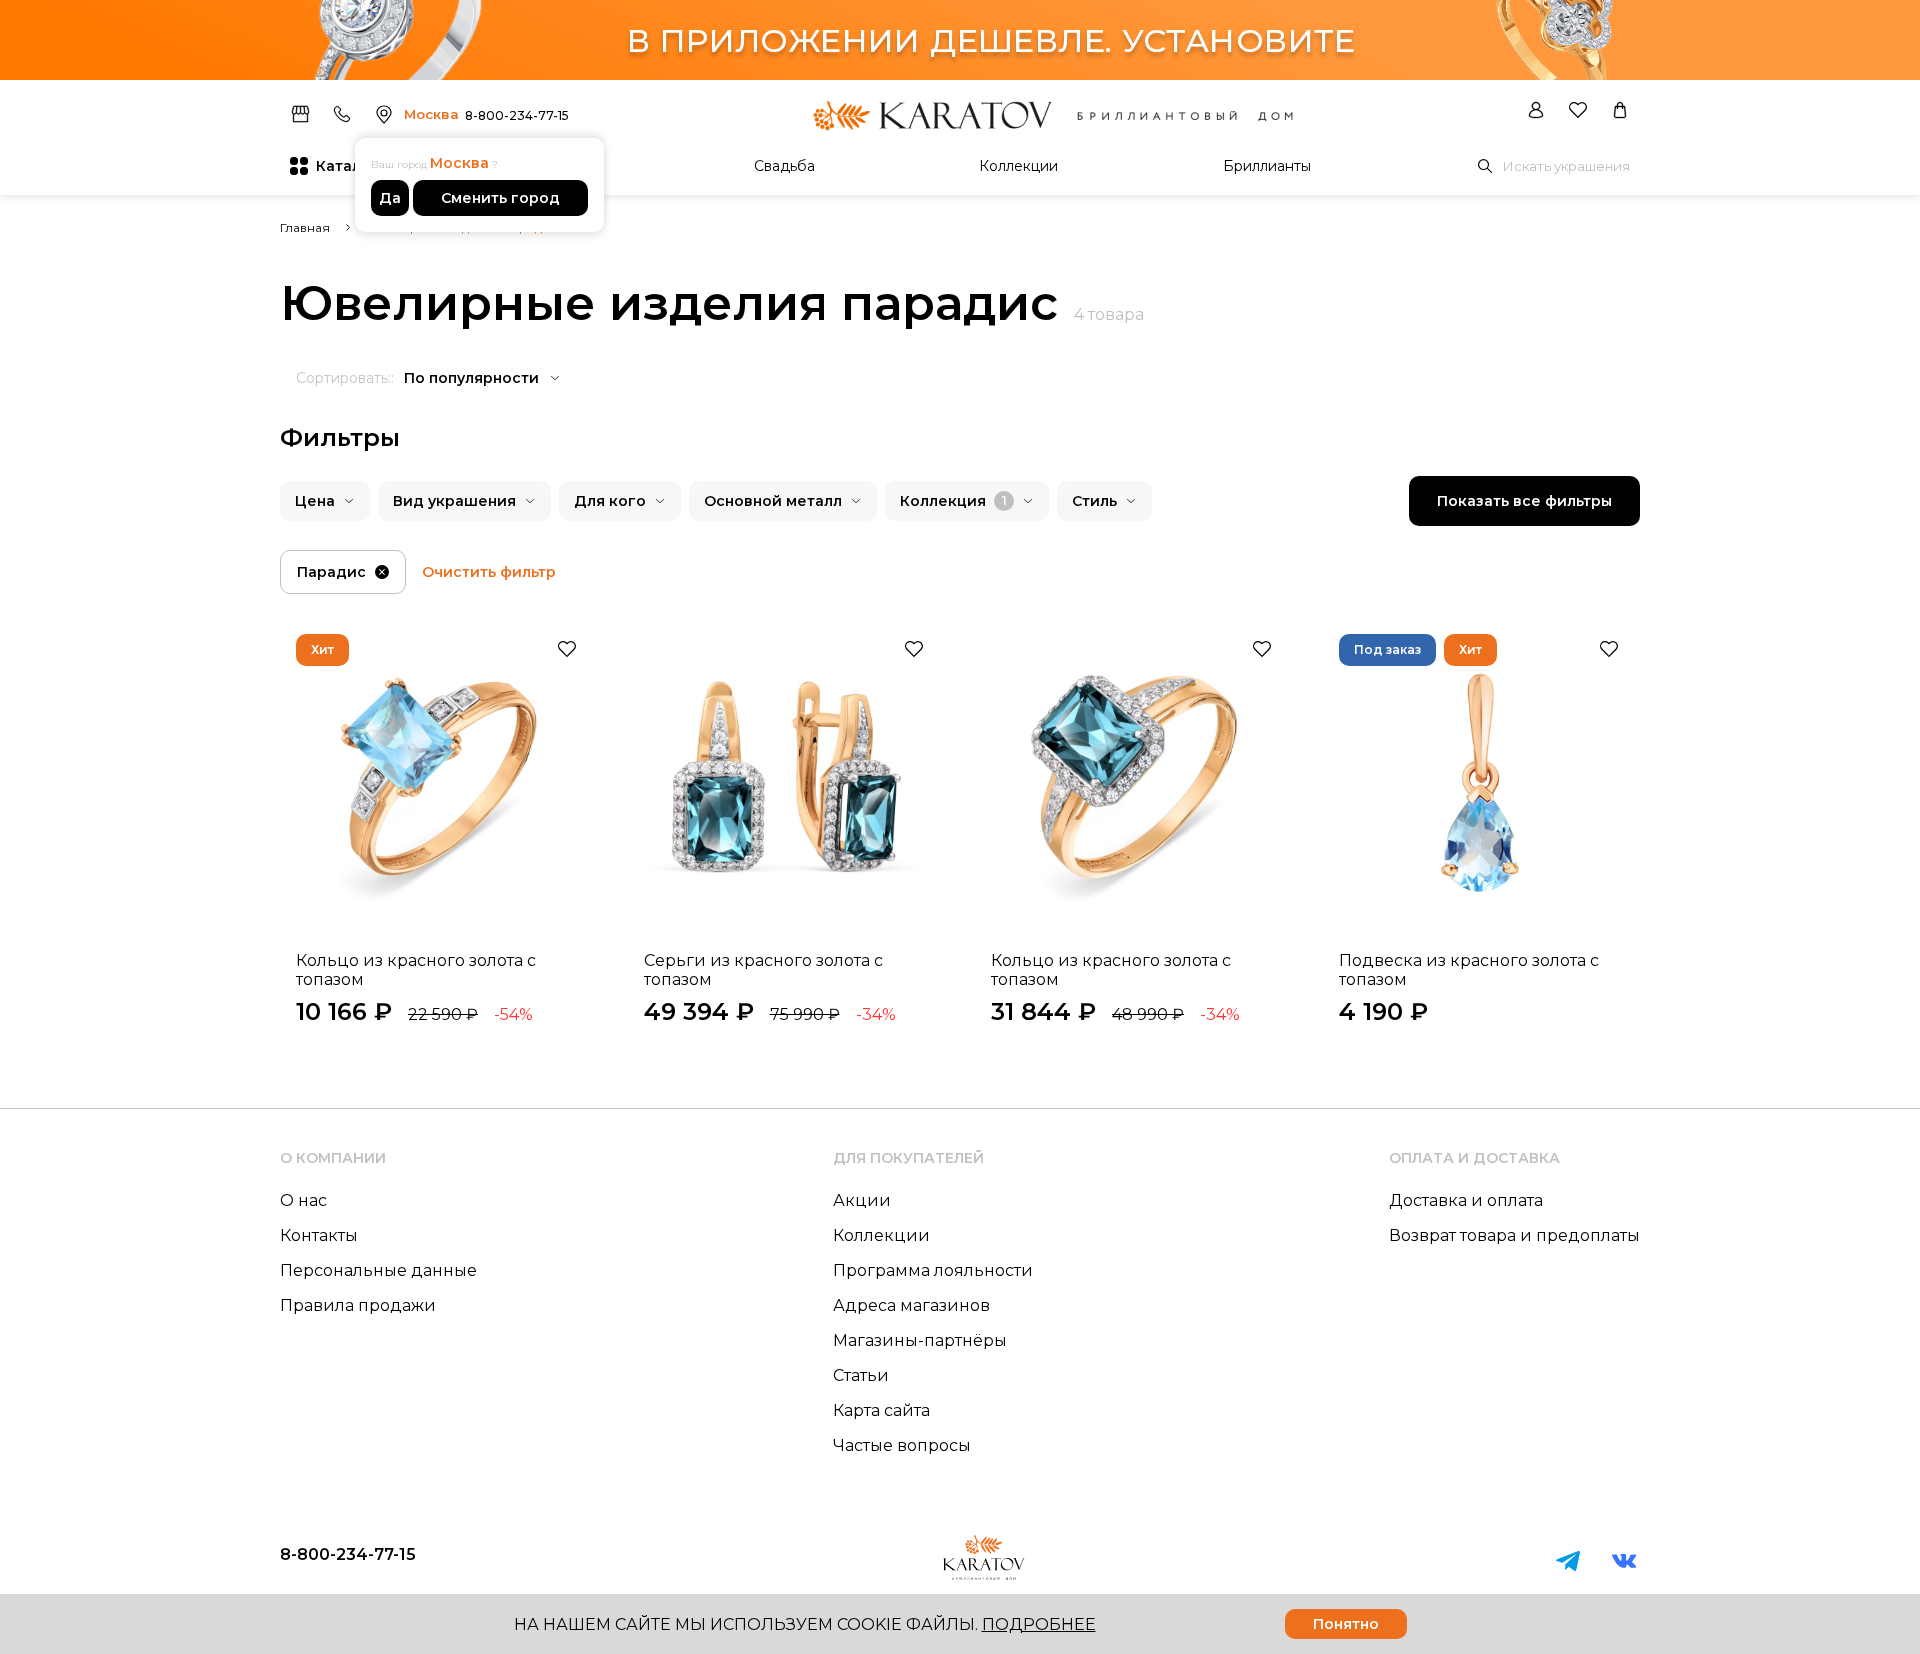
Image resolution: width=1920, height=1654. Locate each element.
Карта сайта (881, 1410)
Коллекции (1018, 166)
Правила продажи (358, 1305)
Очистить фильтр (489, 572)
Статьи (861, 1375)
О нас (303, 1200)
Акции (862, 1200)
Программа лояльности (933, 1270)
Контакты (319, 1235)
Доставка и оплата (1466, 1200)
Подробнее (1039, 1624)
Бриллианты (1267, 166)
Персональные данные (378, 1270)
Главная (305, 227)
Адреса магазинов (911, 1305)
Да (390, 198)
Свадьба (784, 166)
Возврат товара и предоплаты (1514, 1235)
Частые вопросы (902, 1445)
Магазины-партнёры (920, 1340)
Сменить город (500, 198)
